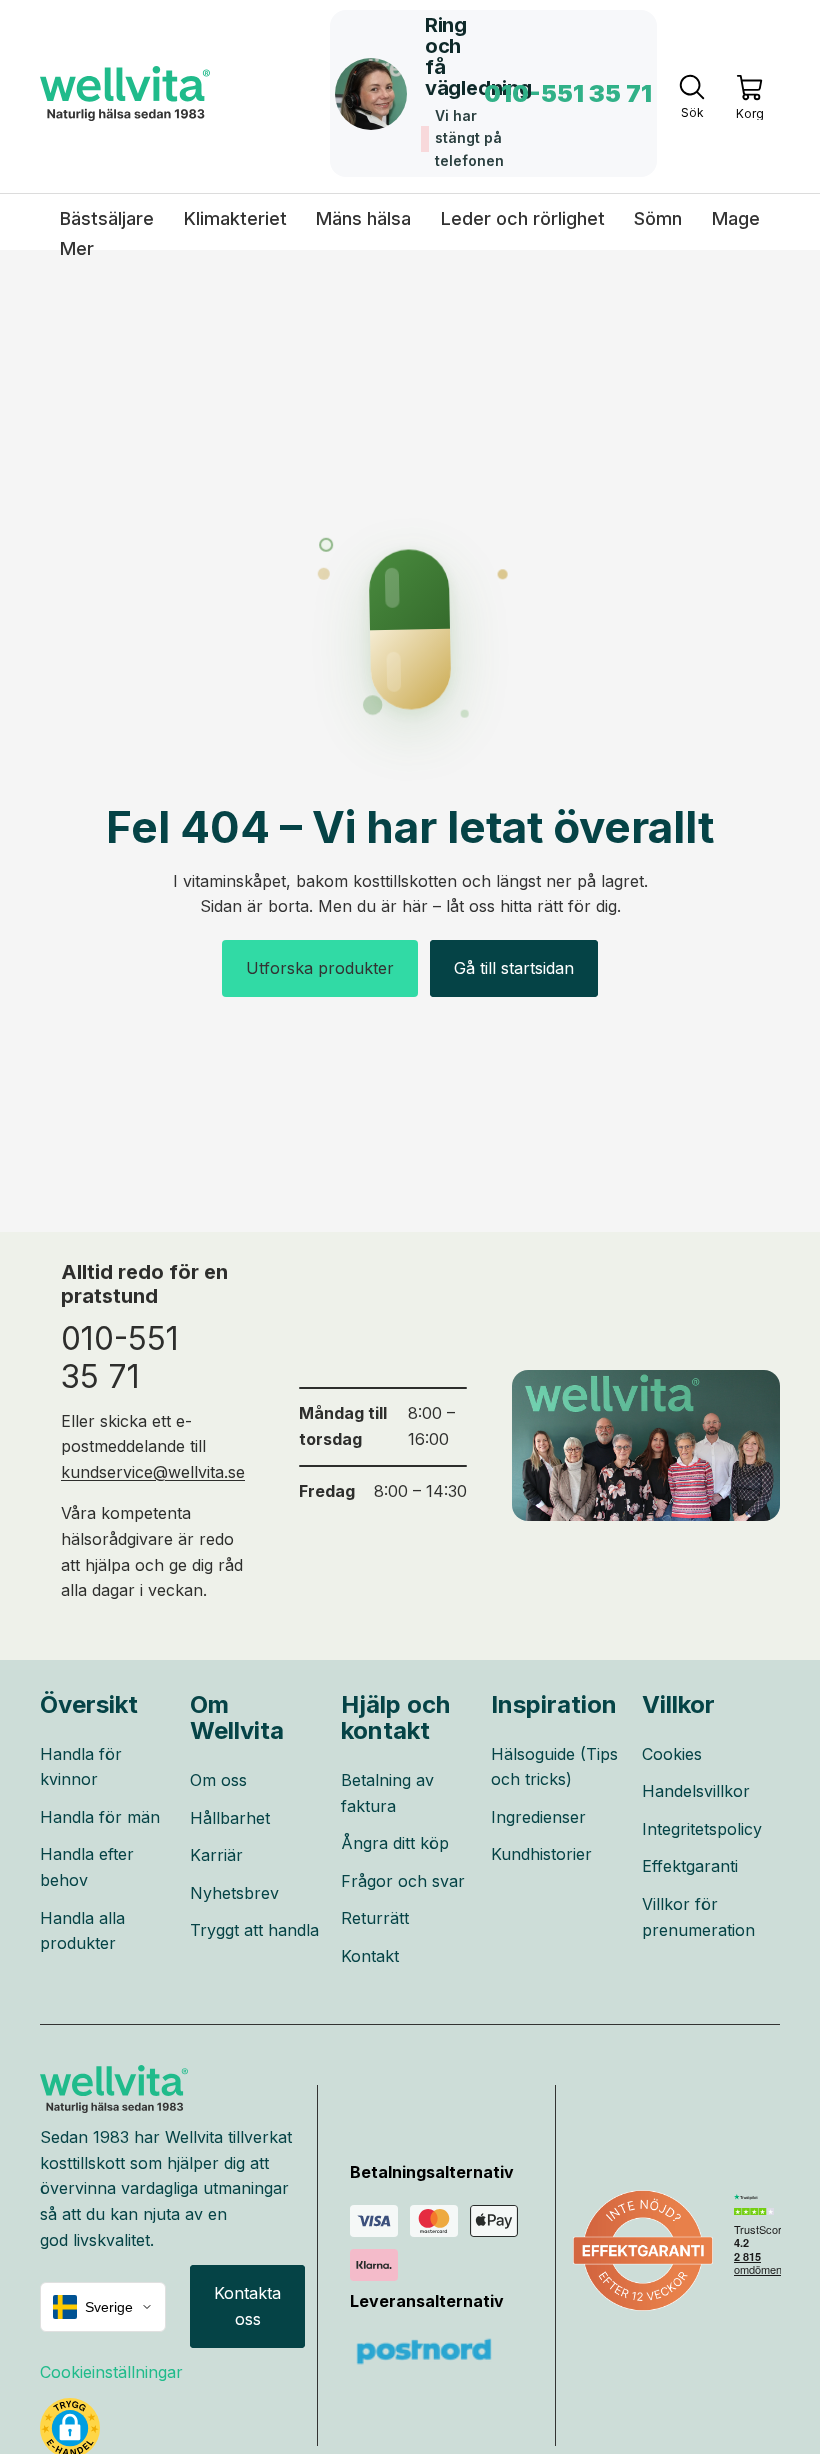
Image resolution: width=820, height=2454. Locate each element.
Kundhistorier (541, 1854)
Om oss (218, 1780)
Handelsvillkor (696, 1791)
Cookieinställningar (111, 2372)
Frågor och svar (403, 1881)
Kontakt (370, 1956)
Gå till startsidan (514, 968)
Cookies (672, 1754)
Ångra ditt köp (395, 1843)
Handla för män (100, 1817)
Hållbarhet (230, 1818)
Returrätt (375, 1918)
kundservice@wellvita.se (153, 1472)
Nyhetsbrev (234, 1893)
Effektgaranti (690, 1866)
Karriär (216, 1855)
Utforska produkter (320, 968)
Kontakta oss (247, 2306)
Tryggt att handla (254, 1930)
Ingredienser (538, 1817)
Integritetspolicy (702, 1829)
